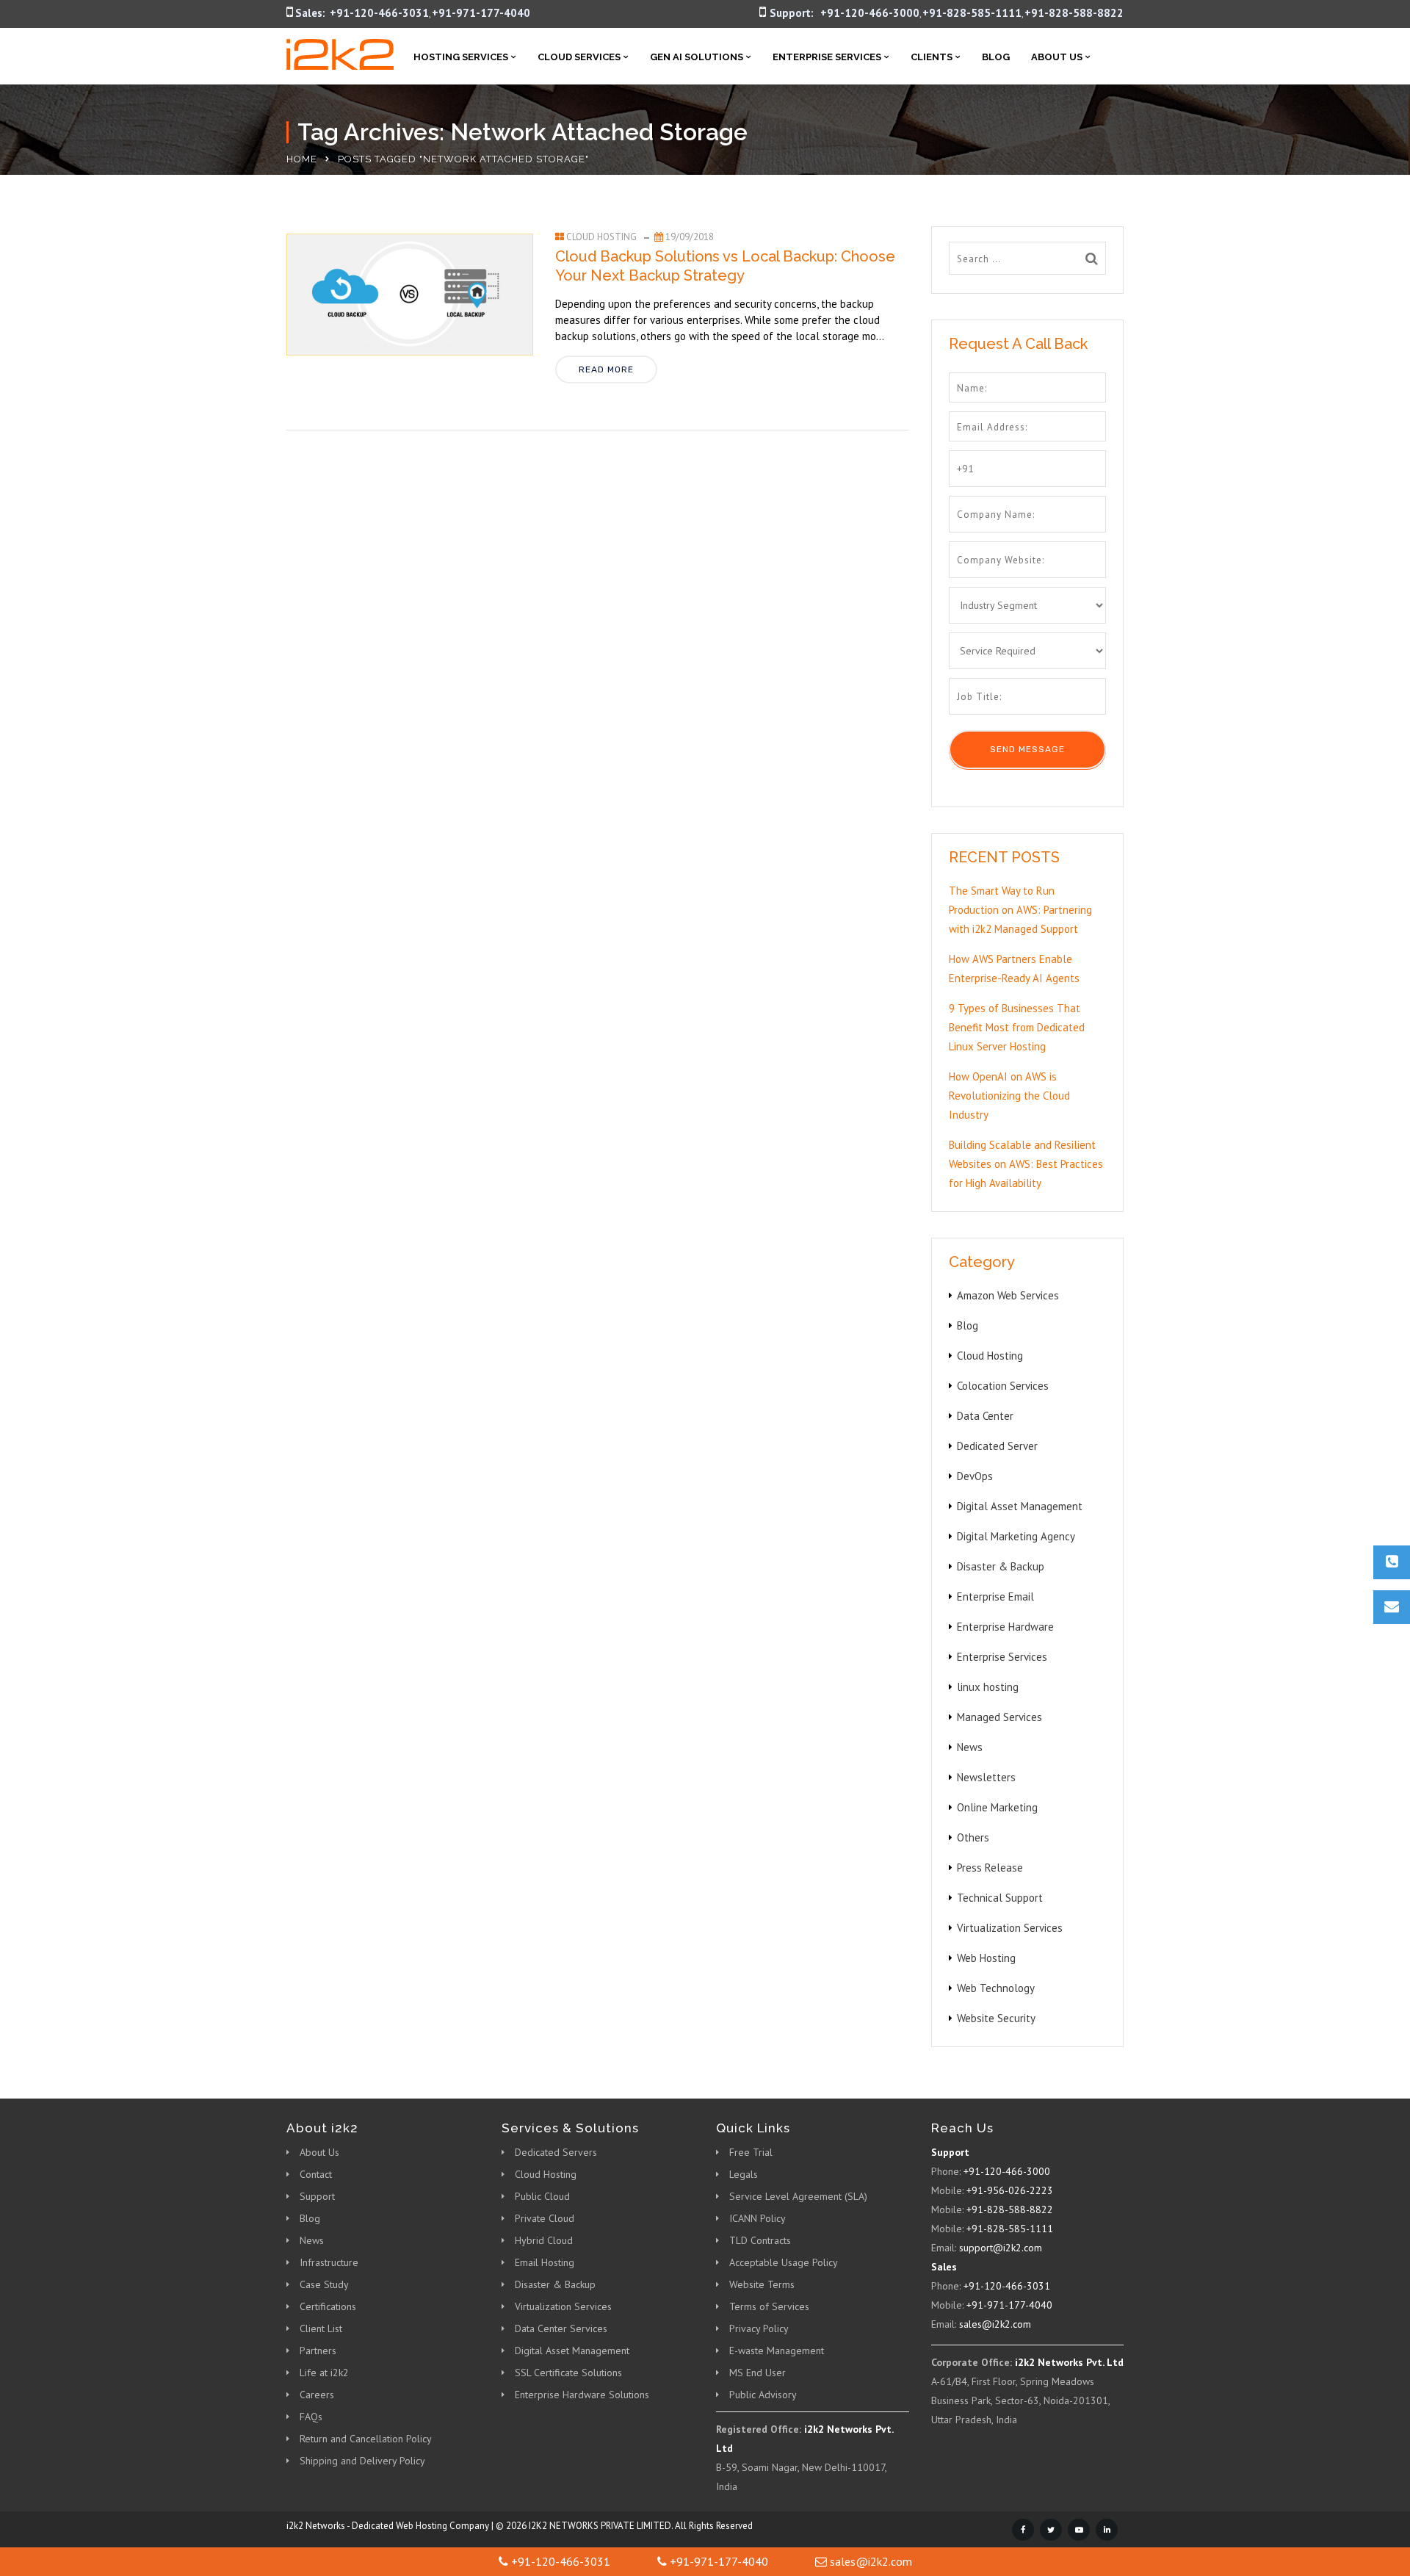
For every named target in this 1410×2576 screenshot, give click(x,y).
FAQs (311, 2417)
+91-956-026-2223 (1010, 2190)
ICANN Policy (758, 2218)
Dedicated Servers (556, 2152)
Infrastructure (329, 2262)
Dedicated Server (997, 1446)
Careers (317, 2395)
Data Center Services (561, 2328)
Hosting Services (461, 57)
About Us (1057, 57)
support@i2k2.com (1001, 2248)
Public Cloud (542, 2196)
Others (973, 1837)
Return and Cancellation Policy (366, 2439)
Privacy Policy (759, 2328)
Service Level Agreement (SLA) (798, 2196)
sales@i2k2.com (995, 2324)
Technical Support (1000, 1898)
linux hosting (988, 1687)
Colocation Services (1003, 1386)
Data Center (985, 1416)
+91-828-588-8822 (1074, 13)
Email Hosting (545, 2262)
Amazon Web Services (1008, 1295)
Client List (321, 2328)
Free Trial (751, 2152)
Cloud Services (579, 57)
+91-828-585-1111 (972, 13)
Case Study (324, 2284)
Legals (744, 2174)
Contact (316, 2174)
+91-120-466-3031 (379, 13)
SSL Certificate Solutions (568, 2373)
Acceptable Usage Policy (784, 2262)
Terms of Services (769, 2306)
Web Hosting (986, 1958)
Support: (792, 13)
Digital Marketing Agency (1016, 1536)
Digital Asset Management (1020, 1506)
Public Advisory (763, 2395)
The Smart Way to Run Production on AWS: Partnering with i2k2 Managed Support (1020, 910)
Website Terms (762, 2284)
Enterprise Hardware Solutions (582, 2395)
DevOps (975, 1476)
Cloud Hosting (601, 237)
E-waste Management (777, 2350)
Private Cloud (545, 2218)
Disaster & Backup (1001, 1566)
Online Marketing (997, 1807)
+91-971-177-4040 (481, 13)
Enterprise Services (827, 57)
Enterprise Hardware (1005, 1627)
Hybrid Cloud (544, 2240)
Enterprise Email (995, 1597)
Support (317, 2196)
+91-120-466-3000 (870, 13)
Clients (932, 57)
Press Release (990, 1868)
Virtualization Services (1010, 1928)
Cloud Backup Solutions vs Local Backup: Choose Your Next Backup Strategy (725, 266)
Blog (996, 57)
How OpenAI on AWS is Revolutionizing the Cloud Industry (1009, 1096)
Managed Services (999, 1717)
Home (302, 159)
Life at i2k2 (324, 2373)
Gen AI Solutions (697, 57)
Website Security (996, 2018)
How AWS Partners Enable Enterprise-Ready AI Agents (1014, 968)
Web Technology (996, 1988)
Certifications (328, 2306)
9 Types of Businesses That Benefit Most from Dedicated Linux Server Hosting (1017, 1027)
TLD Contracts (760, 2240)
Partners (318, 2350)
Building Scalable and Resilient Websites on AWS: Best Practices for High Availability (1026, 1164)
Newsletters (986, 1777)
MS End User (758, 2373)
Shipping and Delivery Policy (362, 2461)
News (970, 1747)
